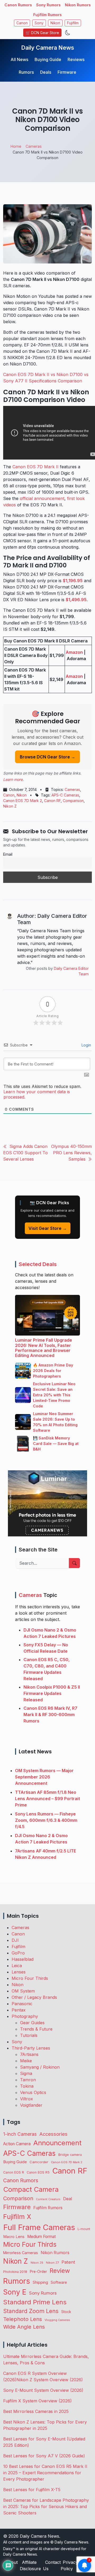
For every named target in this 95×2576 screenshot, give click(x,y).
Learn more (13, 779)
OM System (23, 1991)
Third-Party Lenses (31, 2048)
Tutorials (29, 2035)
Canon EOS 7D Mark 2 (23, 801)
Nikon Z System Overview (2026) (50, 2380)
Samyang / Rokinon (40, 2067)
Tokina (27, 2086)
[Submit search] (74, 1563)
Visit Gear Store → (48, 1228)
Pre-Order (38, 2272)
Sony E (15, 2292)
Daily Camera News (48, 48)
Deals (46, 72)
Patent (68, 2262)
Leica (17, 1966)
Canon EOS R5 (38, 2172)
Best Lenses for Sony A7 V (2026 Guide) (44, 2456)
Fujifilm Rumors (47, 15)
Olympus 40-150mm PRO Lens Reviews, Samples (72, 1153)
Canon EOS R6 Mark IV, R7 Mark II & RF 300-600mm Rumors (50, 1715)
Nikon (55, 23)
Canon (22, 23)
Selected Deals (38, 1264)
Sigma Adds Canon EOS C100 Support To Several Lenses (25, 1153)
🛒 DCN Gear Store (42, 33)
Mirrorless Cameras (21, 2253)
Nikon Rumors (78, 5)
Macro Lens (14, 2237)
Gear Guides (32, 2023)
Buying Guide (48, 59)
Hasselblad (23, 1959)
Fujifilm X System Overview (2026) (37, 2401)
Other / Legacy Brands (34, 1997)
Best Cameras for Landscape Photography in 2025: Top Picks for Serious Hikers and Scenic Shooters (46, 2506)
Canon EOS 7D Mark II (35, 467)
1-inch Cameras (20, 2134)
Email (8, 854)
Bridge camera (70, 2155)
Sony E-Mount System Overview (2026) (43, 2390)
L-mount (84, 2229)
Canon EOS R (14, 2172)
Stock (66, 2312)
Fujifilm (73, 23)
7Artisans (29, 2054)
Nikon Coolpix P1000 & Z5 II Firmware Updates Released (52, 1693)
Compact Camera (31, 2189)
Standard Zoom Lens (31, 2311)
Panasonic (22, 2004)
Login (86, 1045)
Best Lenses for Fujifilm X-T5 (32, 2490)
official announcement (42, 498)
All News (19, 59)
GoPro (18, 1953)
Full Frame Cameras (39, 2227)
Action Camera (17, 2144)
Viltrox (27, 2099)
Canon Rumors (18, 5)
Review (60, 2271)
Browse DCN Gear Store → (47, 757)
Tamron (28, 2080)
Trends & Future (36, 2029)
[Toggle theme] (68, 33)
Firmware (67, 72)
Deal (68, 2199)
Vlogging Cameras (57, 2320)
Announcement (57, 2143)
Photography (25, 2016)
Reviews (76, 59)
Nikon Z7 (52, 2263)
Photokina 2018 (15, 2272)
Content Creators (48, 2199)
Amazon (74, 652)
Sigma (26, 2073)
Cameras (72, 789)
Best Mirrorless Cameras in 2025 (37, 2411)
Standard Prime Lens (35, 2302)
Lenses (19, 1972)
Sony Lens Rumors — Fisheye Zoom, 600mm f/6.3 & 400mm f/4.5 (46, 1820)
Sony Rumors (48, 5)
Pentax (19, 2010)
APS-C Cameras (65, 795)
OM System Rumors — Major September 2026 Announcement (44, 1777)
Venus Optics (33, 2092)
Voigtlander (31, 2105)
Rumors (26, 72)
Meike (26, 2061)
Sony (39, 23)
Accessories (53, 2134)
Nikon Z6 (37, 2263)
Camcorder (39, 2162)
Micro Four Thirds (30, 1978)
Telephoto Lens (23, 2319)
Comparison (73, 801)
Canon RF (52, 801)
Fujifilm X (17, 2217)
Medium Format (41, 2237)
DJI (15, 1940)
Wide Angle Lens (24, 2327)
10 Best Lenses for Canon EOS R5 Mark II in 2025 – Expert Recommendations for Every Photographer (45, 2473)
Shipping (40, 2282)
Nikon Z (10, 806)
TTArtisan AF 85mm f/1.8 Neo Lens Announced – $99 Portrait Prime (47, 1799)
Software (59, 2282)
